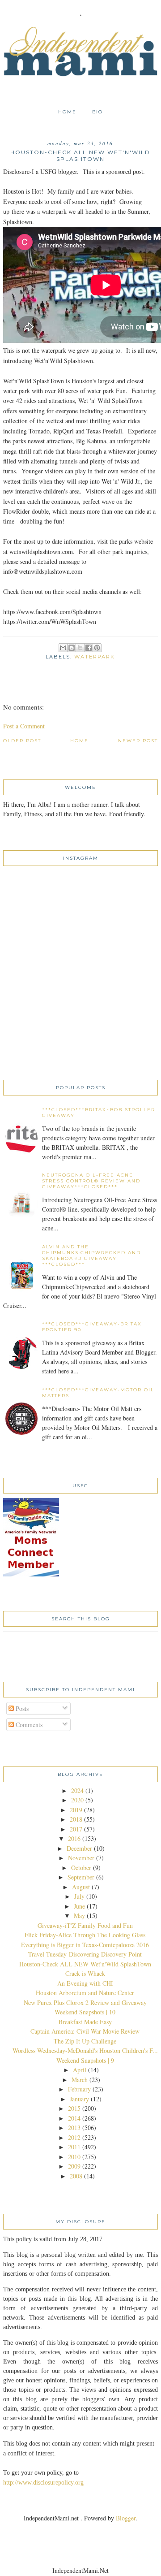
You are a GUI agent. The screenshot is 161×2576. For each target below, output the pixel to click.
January (79, 2099)
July (79, 1896)
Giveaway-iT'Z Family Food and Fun (85, 1925)
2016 (74, 1838)
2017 (76, 1829)
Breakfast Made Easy (85, 2022)
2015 (74, 2108)
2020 (77, 1800)
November (81, 1858)
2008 (76, 2176)
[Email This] (63, 648)
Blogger (126, 2518)
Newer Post (138, 741)
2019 (76, 1810)
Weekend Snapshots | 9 (85, 2060)
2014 (74, 2118)
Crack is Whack (85, 1973)
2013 (74, 2128)
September (81, 1877)
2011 (74, 2147)
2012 (74, 2137)
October (81, 1868)
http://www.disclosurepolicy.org (43, 2483)
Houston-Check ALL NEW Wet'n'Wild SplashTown (85, 1964)
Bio (97, 112)
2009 (74, 2166)
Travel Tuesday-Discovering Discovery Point (85, 1954)
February (79, 2089)
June (79, 1906)
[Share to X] (80, 648)
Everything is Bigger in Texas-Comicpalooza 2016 (85, 1945)
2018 (76, 1819)
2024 (77, 1790)
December (79, 1848)
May (79, 1916)
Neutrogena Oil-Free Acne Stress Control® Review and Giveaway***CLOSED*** (91, 1181)
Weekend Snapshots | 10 (85, 2012)
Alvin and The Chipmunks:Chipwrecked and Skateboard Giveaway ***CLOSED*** (91, 1256)
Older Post (22, 741)
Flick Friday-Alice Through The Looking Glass (85, 1935)
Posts (21, 1708)
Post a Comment (24, 726)
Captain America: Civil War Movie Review (85, 2031)
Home (67, 112)
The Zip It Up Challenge (85, 2041)
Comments (28, 1725)
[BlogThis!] (72, 648)
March (80, 2080)
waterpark (95, 657)
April (80, 2070)
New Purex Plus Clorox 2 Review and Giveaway (85, 2002)
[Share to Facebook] (89, 648)
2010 (74, 2157)
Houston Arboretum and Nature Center (85, 1993)
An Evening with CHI (85, 1983)
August (81, 1887)
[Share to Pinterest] (97, 648)
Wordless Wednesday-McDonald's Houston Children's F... (85, 2050)
